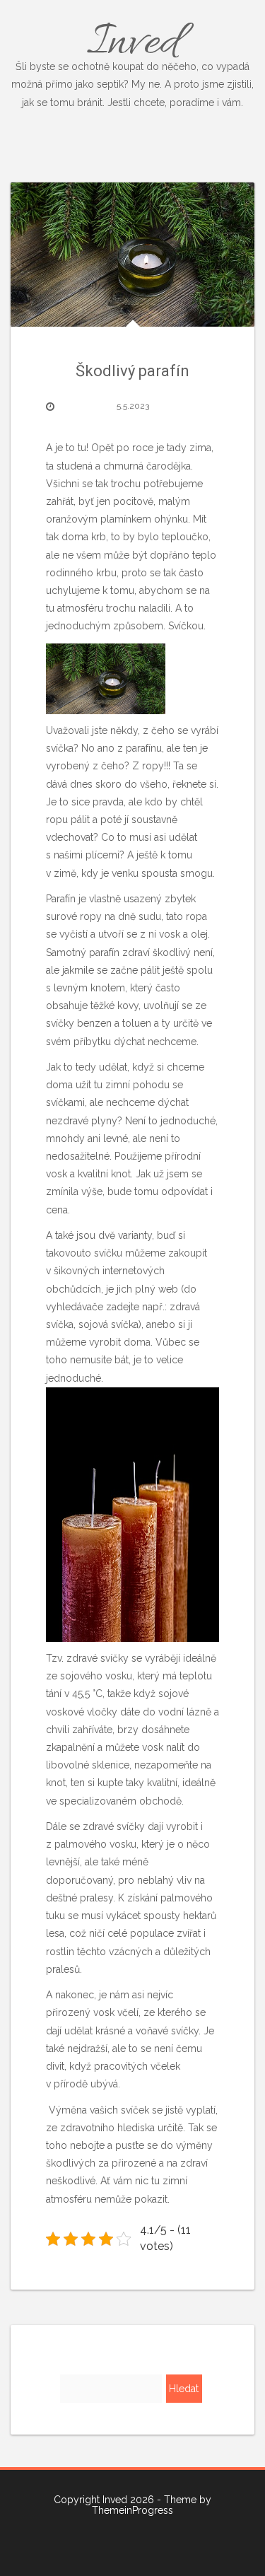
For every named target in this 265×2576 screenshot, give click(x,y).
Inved (132, 60)
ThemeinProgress (132, 2510)
